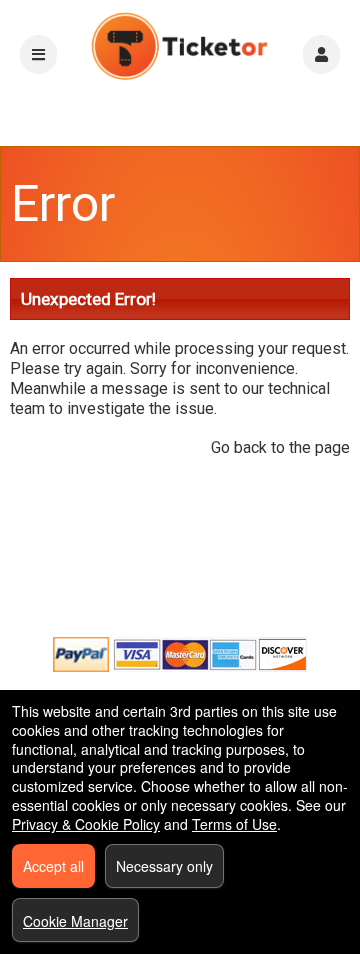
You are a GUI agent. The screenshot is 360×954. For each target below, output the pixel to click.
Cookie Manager (75, 921)
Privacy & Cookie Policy (86, 824)
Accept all (53, 866)
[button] (321, 54)
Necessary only (164, 866)
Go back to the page (280, 447)
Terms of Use (234, 824)
